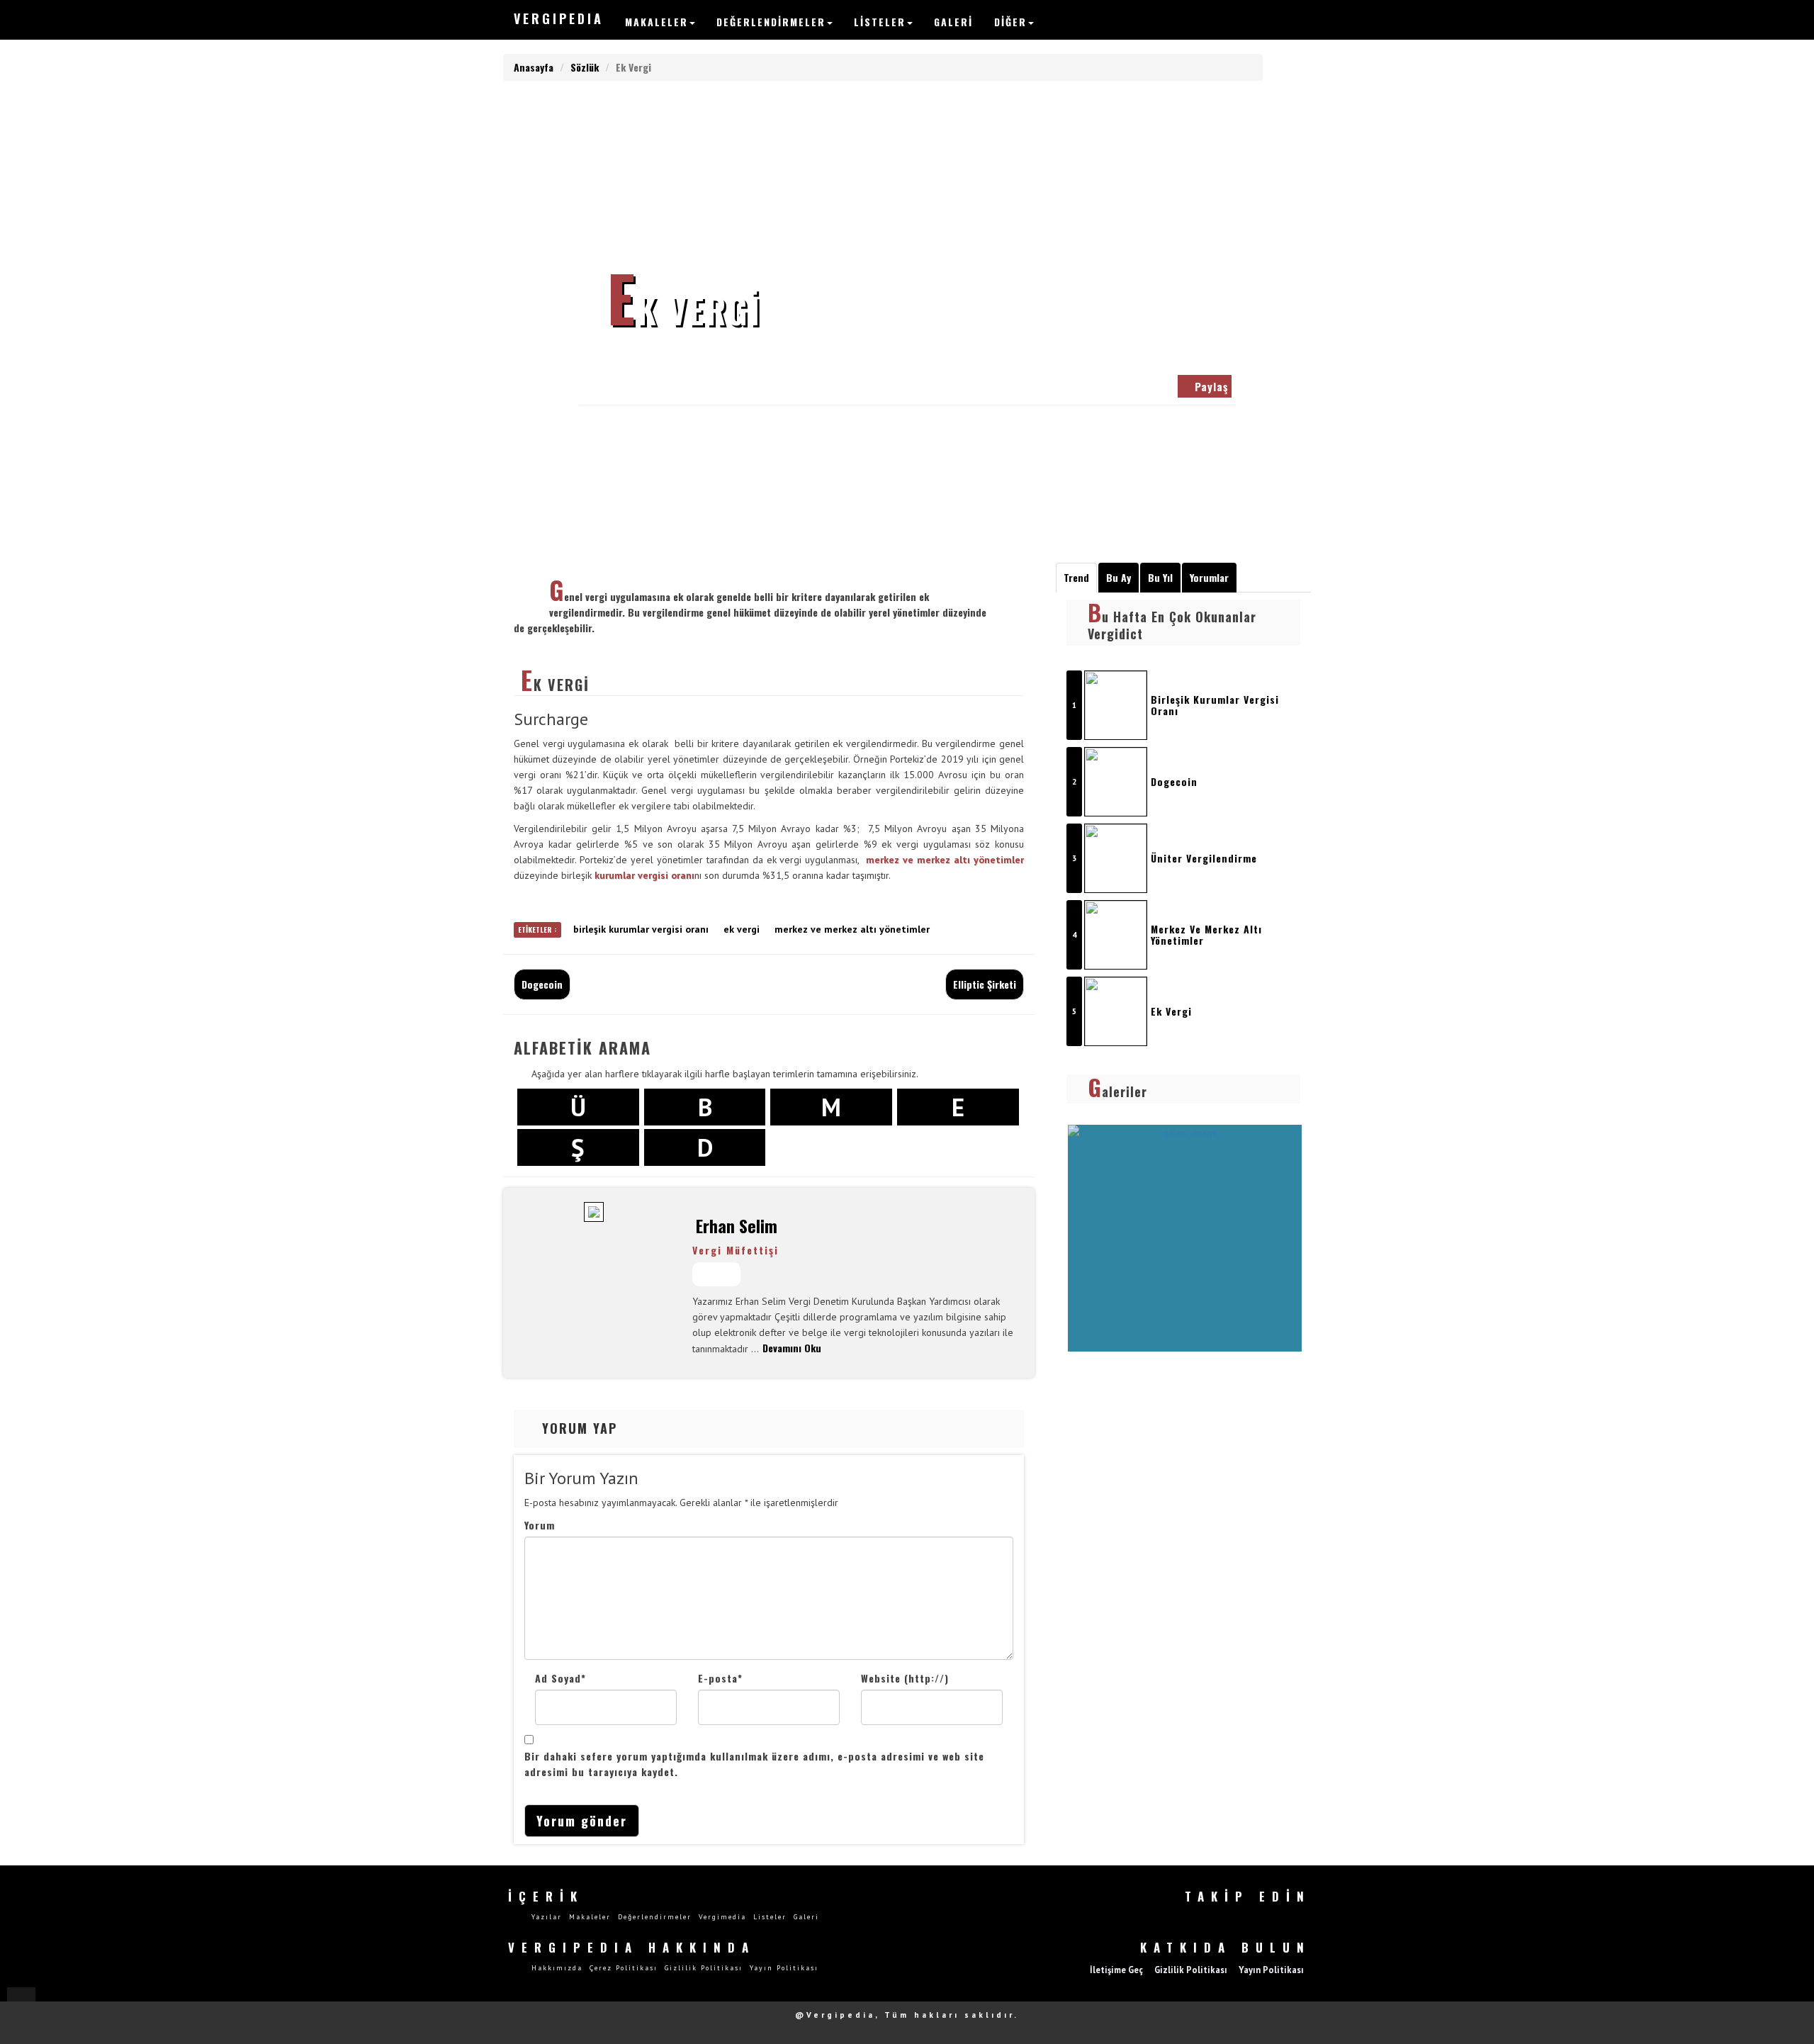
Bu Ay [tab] (1119, 577)
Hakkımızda (557, 1968)
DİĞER (1010, 22)
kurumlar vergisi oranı (644, 875)
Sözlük (585, 67)
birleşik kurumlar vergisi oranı (641, 929)
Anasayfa (534, 67)
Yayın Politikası (784, 1968)
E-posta (720, 1678)
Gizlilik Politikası (704, 1968)
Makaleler (657, 22)
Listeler (880, 22)
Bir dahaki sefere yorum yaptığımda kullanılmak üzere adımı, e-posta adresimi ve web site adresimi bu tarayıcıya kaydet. (754, 1764)
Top (21, 2001)
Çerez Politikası (624, 1968)
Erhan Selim (633, 383)
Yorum (540, 1525)
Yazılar (547, 1917)
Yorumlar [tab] (1209, 577)
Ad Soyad (560, 1678)
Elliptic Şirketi (985, 984)
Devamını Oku (792, 1348)
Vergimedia (722, 1917)
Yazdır (741, 383)
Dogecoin (542, 984)
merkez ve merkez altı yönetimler (945, 860)
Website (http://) (905, 1678)
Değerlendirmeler (771, 22)
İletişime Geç (1116, 1970)
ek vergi (742, 929)
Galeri (953, 22)
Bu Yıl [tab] (1160, 577)
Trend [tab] (1076, 577)
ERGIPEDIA (559, 18)
